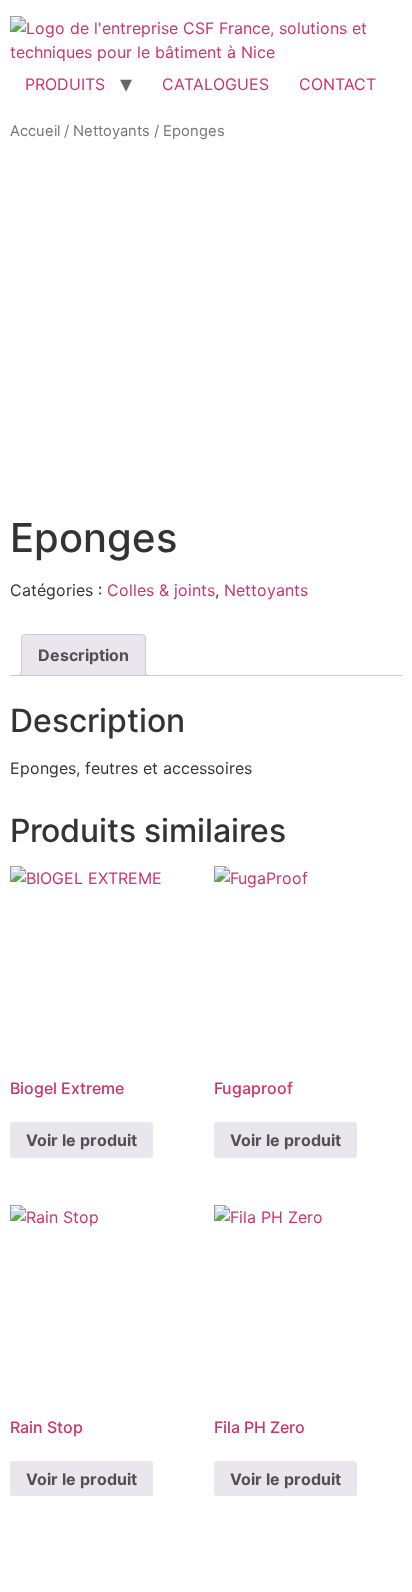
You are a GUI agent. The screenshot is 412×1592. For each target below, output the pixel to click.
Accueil (35, 131)
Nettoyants (111, 131)
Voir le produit (81, 1140)
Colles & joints (161, 590)
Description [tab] (83, 655)
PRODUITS (65, 84)
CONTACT (337, 84)
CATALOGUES (215, 84)
